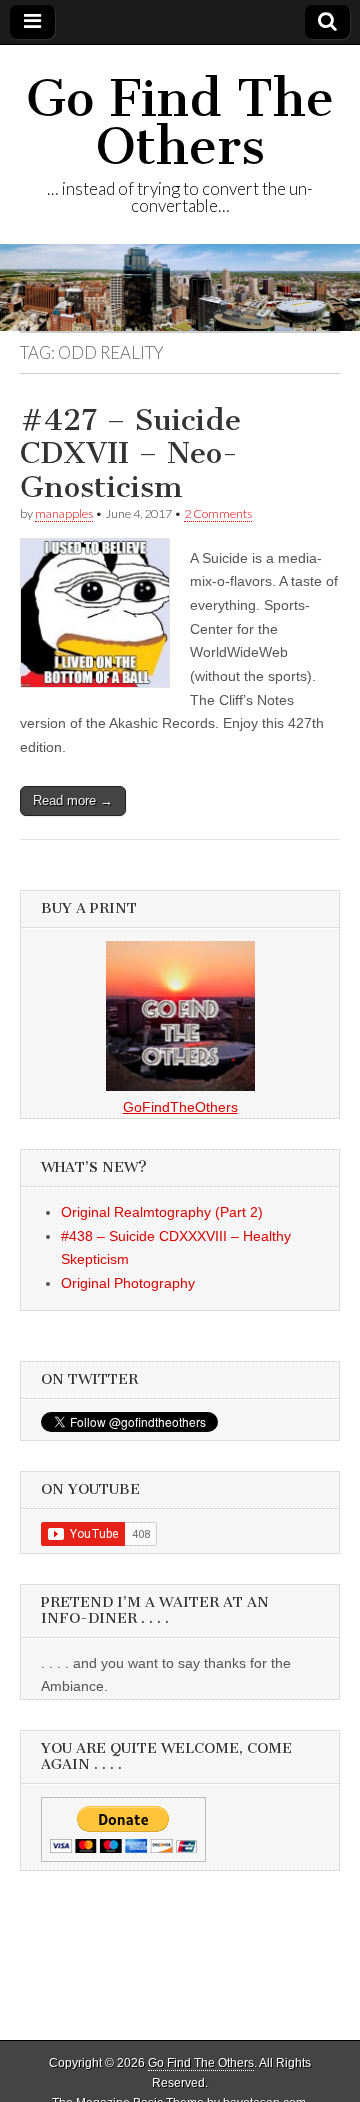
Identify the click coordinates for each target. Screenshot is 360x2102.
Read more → (73, 800)
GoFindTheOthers (180, 1107)
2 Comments (218, 513)
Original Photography (128, 1283)
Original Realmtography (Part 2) (162, 1212)
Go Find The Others (180, 122)
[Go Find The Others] (180, 287)
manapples (64, 513)
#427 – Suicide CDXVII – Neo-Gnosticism (130, 453)
